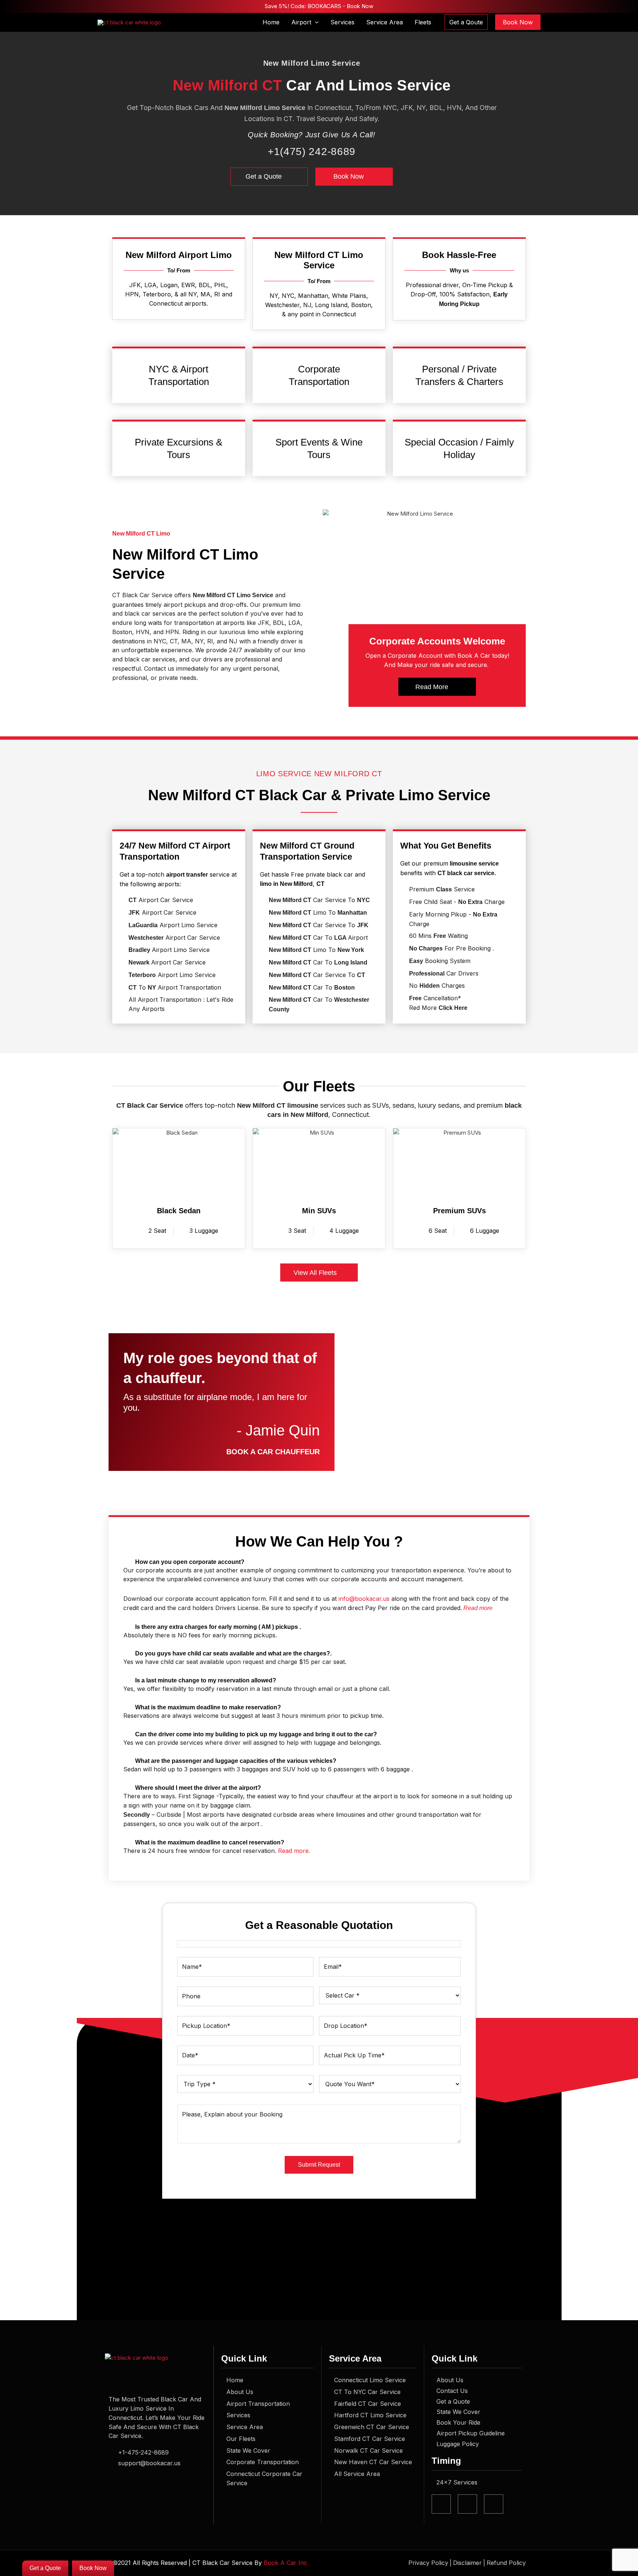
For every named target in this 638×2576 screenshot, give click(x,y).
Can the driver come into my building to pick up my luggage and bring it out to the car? (256, 1734)
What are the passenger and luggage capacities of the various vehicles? (236, 1761)
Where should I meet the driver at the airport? (198, 1788)
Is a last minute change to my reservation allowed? (206, 1680)
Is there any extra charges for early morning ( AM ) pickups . (218, 1627)
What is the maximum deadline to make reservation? (208, 1707)
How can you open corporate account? (190, 1562)
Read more (478, 1608)
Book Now (359, 6)
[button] (315, 22)
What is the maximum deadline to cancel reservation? (210, 1842)
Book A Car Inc (285, 2563)
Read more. (294, 1851)
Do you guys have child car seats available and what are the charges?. (233, 1653)
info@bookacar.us (364, 1599)
